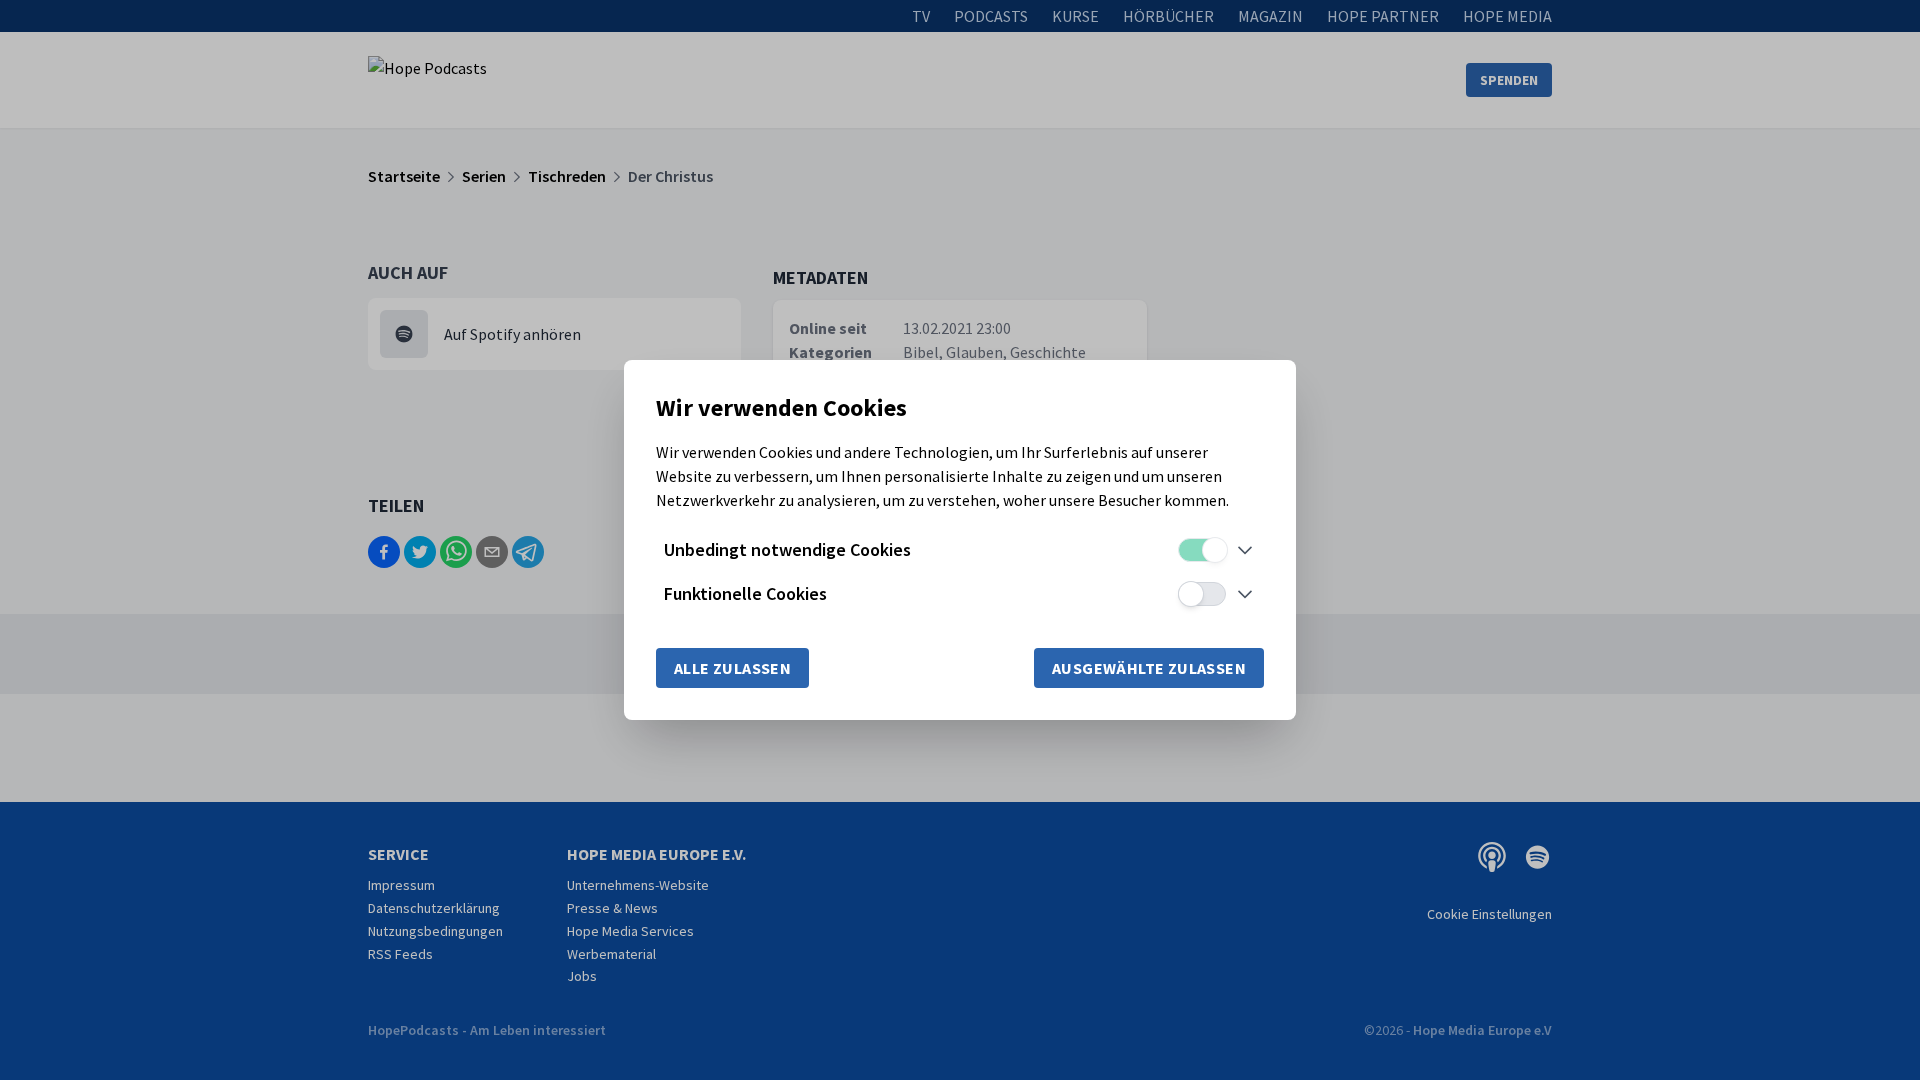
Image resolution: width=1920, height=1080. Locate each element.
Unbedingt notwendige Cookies (787, 549)
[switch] (1202, 550)
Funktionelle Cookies (745, 593)
